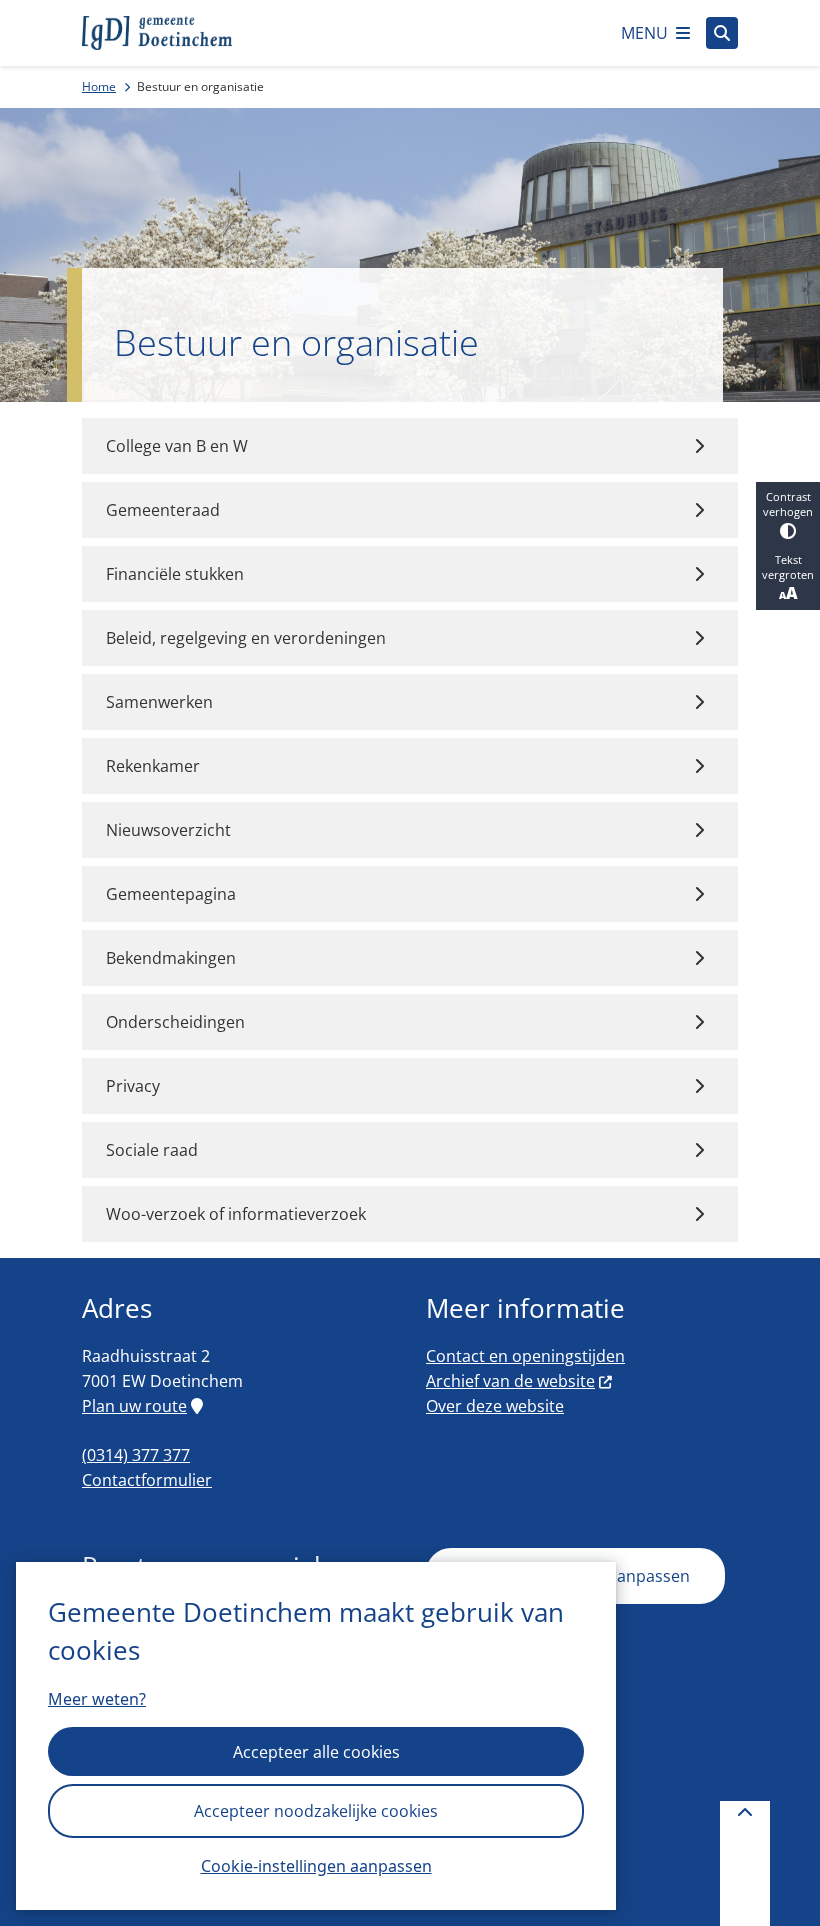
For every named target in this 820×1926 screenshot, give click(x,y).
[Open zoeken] (722, 33)
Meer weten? (97, 1699)
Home (99, 86)
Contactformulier (147, 1480)
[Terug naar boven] (745, 1863)
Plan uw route (134, 1406)
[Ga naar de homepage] (157, 33)
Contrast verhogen (788, 504)
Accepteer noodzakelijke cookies (316, 1811)
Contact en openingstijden (525, 1356)
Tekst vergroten (788, 567)
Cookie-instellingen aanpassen (316, 1866)
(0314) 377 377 (136, 1455)
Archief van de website (510, 1381)
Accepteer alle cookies (316, 1752)
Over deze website (495, 1406)
